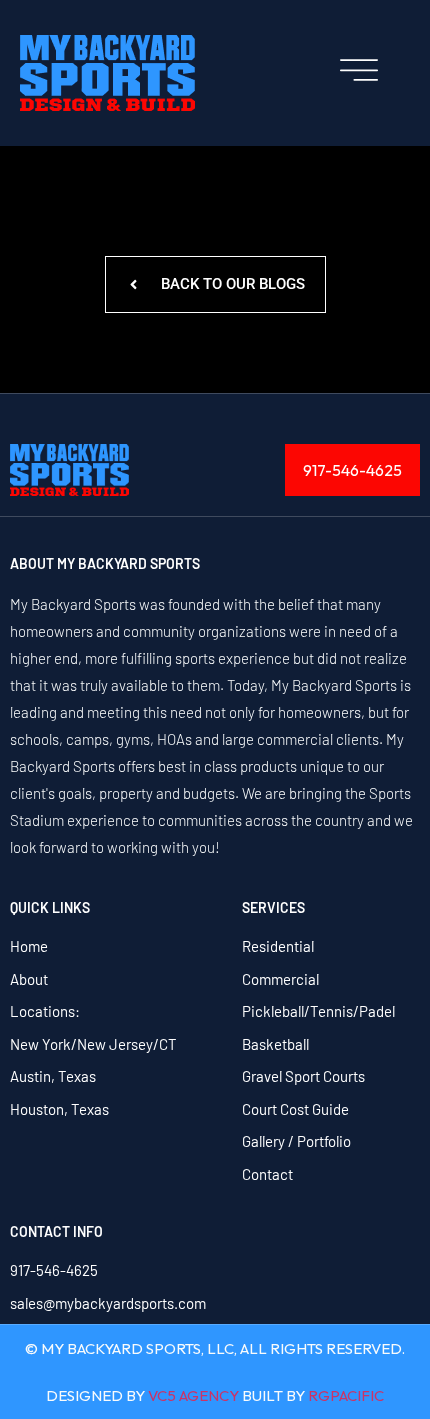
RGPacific (346, 1395)
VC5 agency (193, 1395)
